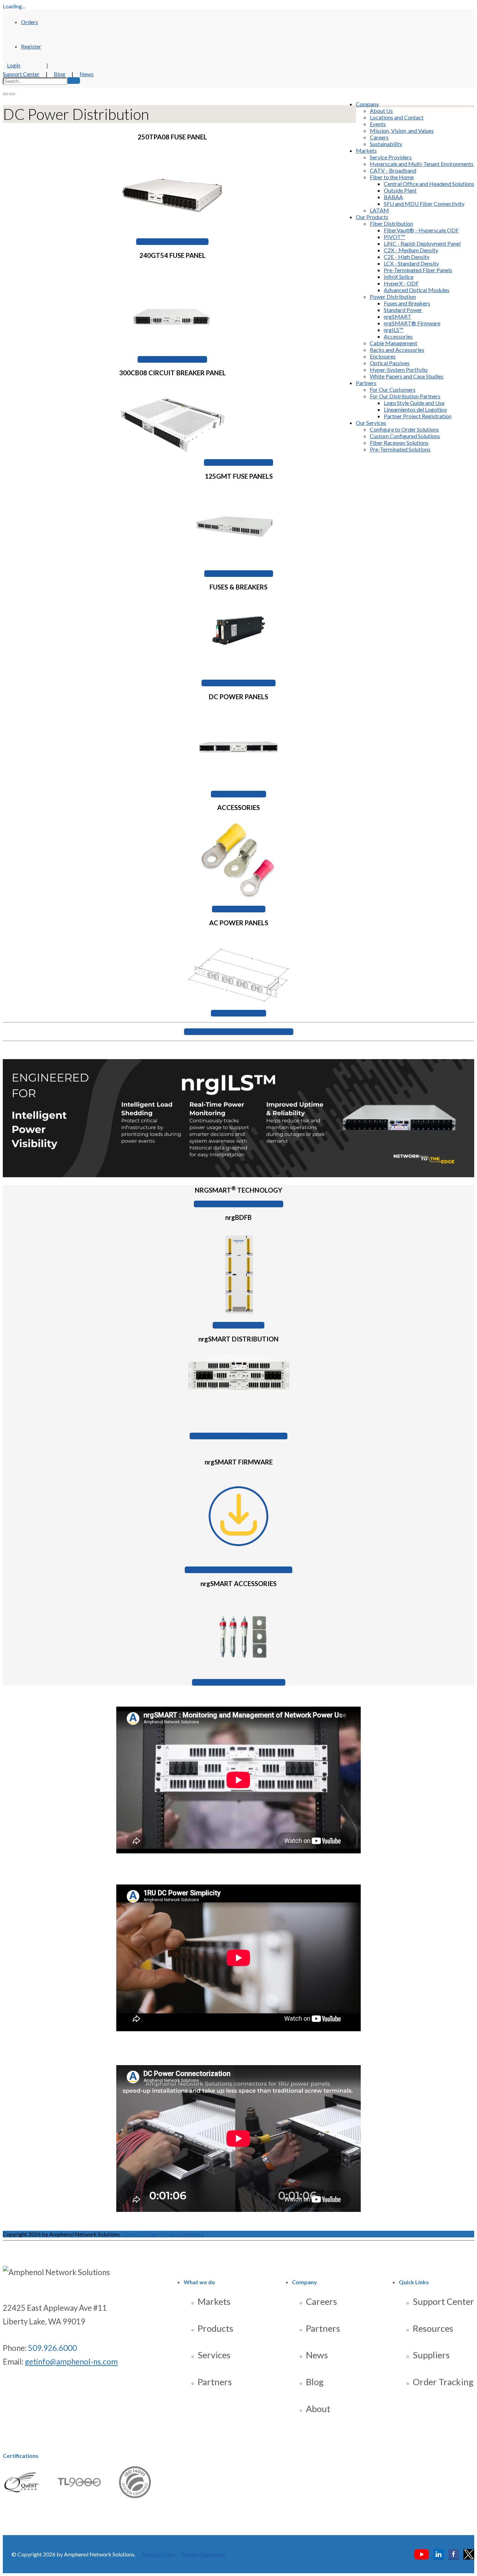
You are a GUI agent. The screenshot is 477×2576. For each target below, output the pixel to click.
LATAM (379, 210)
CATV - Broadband (393, 170)
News (87, 74)
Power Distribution (393, 296)
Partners (366, 383)
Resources (433, 2328)
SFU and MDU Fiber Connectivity (424, 204)
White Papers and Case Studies (407, 376)
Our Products (372, 217)
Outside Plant (400, 190)
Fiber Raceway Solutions (399, 443)
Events (378, 124)
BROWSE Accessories (239, 909)
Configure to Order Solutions (404, 429)
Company (367, 104)
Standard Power (403, 310)
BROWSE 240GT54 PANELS (172, 359)
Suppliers (431, 2355)
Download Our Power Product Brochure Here (239, 1032)
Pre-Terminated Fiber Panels (418, 270)
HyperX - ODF (401, 283)
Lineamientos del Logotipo (415, 409)
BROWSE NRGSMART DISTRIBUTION (239, 1436)
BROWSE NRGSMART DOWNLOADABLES (239, 1570)
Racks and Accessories (397, 350)
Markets (366, 150)
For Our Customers (393, 389)
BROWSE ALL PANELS (239, 794)
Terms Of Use (140, 2234)
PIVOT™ (394, 237)
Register (31, 46)
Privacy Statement (182, 2234)
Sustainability (386, 144)
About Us (381, 111)
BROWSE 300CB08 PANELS (239, 462)
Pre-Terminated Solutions (400, 449)
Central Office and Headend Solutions (429, 184)
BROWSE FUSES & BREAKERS (239, 683)
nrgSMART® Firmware (412, 323)
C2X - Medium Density (411, 250)
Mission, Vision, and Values (402, 131)
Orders (30, 22)
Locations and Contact (397, 117)
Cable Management (394, 343)
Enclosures (383, 356)
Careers (379, 137)
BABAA (393, 197)
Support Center (21, 74)
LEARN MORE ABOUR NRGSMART (239, 1204)
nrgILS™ (394, 330)
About (318, 2409)
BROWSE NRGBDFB (239, 1325)
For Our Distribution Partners (405, 396)
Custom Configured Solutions (405, 436)
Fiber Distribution (391, 223)
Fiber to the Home (392, 177)
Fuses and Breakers (407, 303)
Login (14, 65)
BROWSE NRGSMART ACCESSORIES (239, 1682)
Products (215, 2328)
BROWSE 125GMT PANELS (239, 574)
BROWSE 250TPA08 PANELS (172, 242)
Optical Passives (390, 363)
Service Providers (391, 157)
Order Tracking (443, 2382)
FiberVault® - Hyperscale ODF (421, 230)
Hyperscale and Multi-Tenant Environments (422, 164)
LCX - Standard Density (411, 263)
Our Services (371, 423)
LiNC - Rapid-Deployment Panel (422, 243)
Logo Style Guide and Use (414, 403)
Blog (60, 74)
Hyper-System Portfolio (399, 370)
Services (214, 2355)
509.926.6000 (52, 2348)
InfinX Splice (399, 277)
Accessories (398, 336)
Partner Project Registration (418, 416)
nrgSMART (398, 316)
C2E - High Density (407, 257)
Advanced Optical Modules (417, 290)
